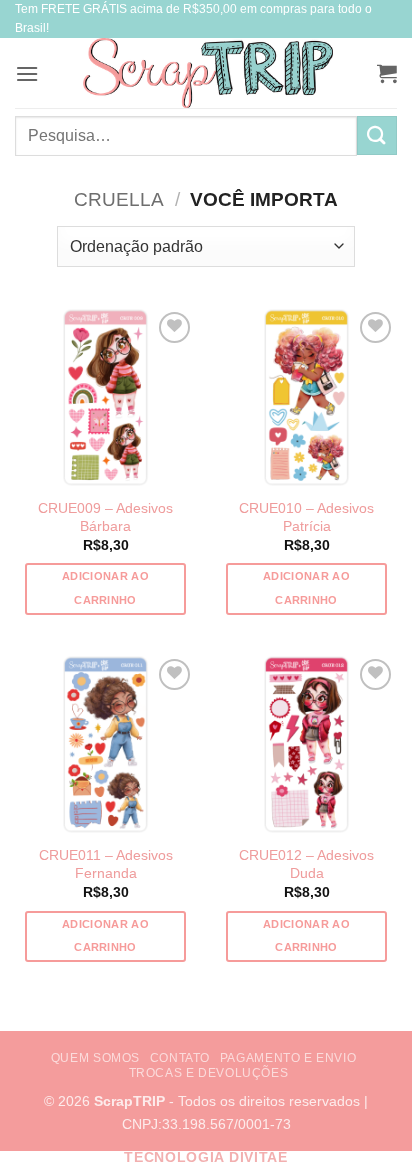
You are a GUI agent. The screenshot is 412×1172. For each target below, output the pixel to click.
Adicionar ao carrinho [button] (105, 588)
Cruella (119, 199)
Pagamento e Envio (288, 1058)
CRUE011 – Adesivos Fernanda (106, 864)
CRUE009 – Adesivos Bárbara (105, 517)
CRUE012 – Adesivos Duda (306, 864)
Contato (180, 1058)
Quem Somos (95, 1058)
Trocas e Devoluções (209, 1073)
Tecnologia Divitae (205, 1157)
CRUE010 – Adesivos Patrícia (306, 517)
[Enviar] (377, 135)
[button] (27, 73)
